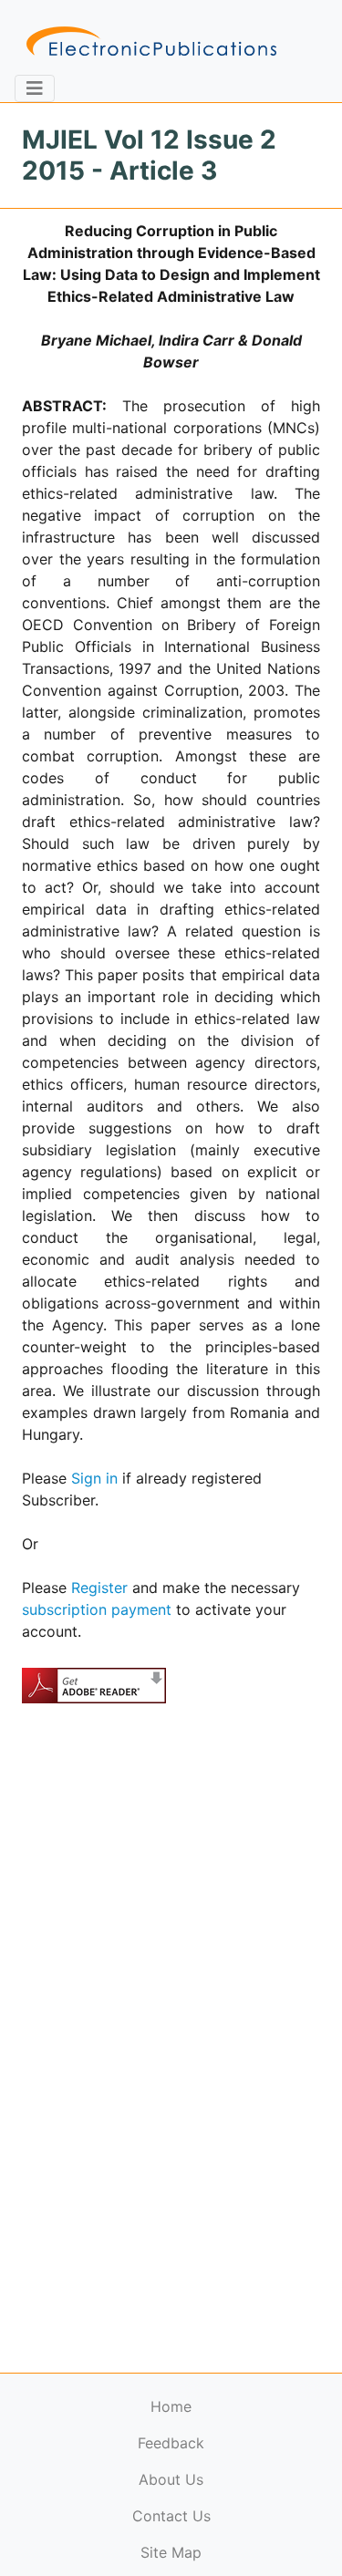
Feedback (171, 2443)
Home (171, 2406)
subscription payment (97, 1609)
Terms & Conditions (156, 2535)
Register (99, 1588)
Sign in (94, 1478)
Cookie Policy (57, 2535)
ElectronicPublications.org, (94, 2500)
